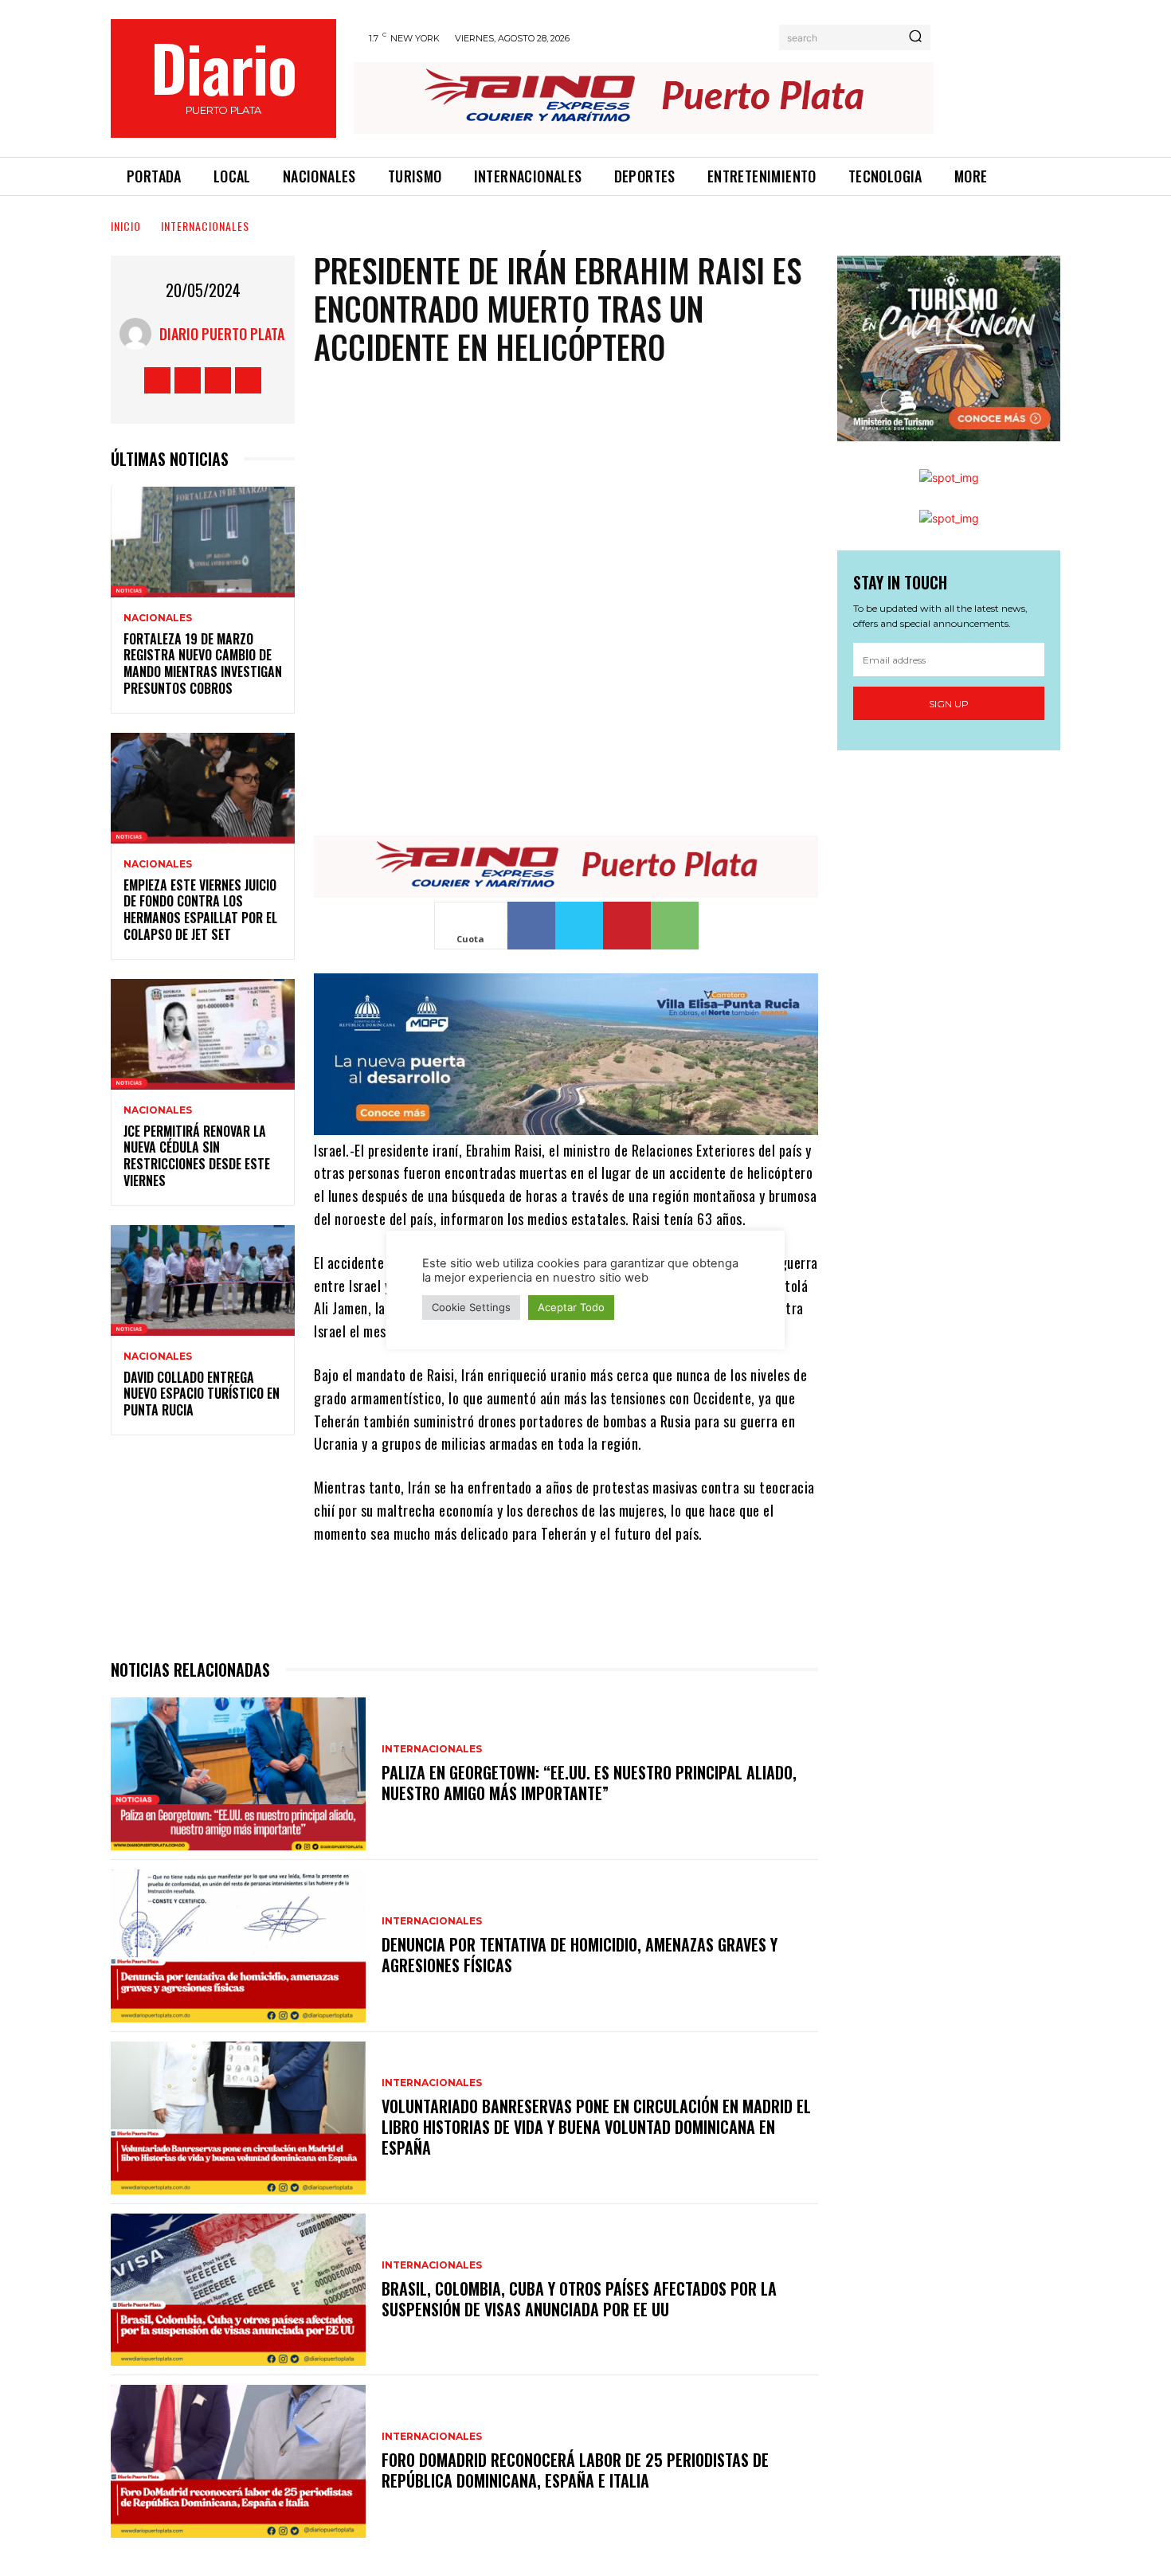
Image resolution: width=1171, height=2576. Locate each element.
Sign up (949, 704)
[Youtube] (248, 380)
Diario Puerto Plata (222, 334)
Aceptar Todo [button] (571, 1307)
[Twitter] (218, 380)
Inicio (126, 226)
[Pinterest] (627, 926)
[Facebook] (157, 380)
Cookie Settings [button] (471, 1307)
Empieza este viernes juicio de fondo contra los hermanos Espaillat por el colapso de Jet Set (200, 910)
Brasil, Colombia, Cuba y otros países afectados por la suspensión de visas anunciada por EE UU (579, 2299)
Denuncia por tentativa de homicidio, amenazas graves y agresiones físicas (580, 1955)
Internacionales (205, 226)
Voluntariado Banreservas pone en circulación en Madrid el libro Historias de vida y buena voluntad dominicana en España (596, 2127)
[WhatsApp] (675, 926)
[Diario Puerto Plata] (139, 334)
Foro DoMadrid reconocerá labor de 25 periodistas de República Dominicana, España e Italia (575, 2470)
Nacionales (158, 618)
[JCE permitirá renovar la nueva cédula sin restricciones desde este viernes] (203, 1034)
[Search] (915, 37)
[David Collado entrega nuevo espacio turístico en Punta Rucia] (203, 1280)
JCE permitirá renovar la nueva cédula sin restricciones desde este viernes (197, 1156)
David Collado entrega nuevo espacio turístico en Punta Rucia (202, 1394)
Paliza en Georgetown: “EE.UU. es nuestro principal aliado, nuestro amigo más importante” (589, 1783)
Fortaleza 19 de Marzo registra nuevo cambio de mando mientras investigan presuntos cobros (203, 664)
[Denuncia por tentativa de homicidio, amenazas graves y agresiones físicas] (238, 1946)
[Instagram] (188, 380)
